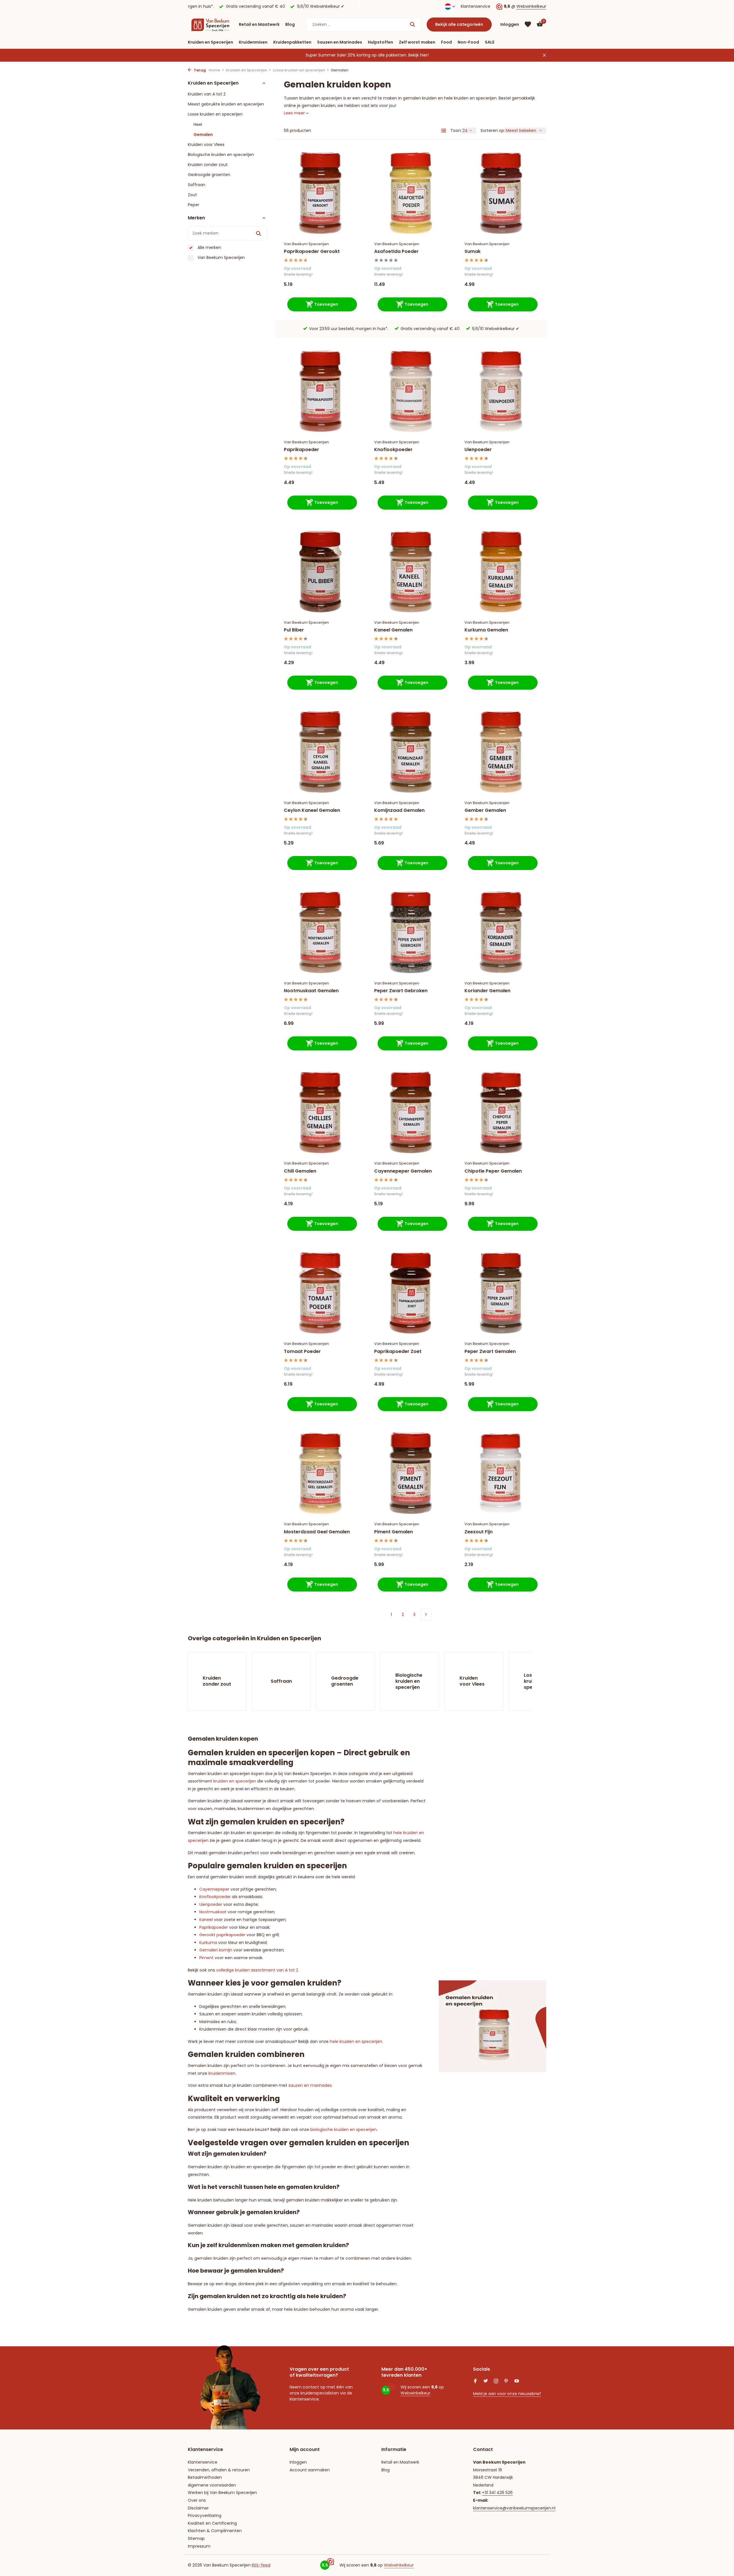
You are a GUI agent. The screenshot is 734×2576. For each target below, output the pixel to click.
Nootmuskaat (213, 1912)
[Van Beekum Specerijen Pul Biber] (320, 572)
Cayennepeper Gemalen (403, 1171)
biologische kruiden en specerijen (343, 2130)
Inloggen (298, 2462)
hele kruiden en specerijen (356, 2041)
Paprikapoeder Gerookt (312, 252)
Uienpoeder (478, 450)
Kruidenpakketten (292, 42)
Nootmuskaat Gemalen (311, 991)
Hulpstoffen (380, 42)
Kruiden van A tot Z (207, 94)
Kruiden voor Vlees (206, 145)
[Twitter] (486, 2382)
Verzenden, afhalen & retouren (219, 2470)
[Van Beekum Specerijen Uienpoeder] (501, 391)
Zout (192, 195)
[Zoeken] (412, 24)
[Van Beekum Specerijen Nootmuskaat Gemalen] (320, 932)
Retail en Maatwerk (259, 24)
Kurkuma (208, 1943)
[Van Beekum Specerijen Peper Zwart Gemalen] (501, 1293)
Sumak (473, 252)
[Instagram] (496, 2382)
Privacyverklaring (205, 2515)
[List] (444, 130)
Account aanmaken (310, 2470)
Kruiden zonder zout (208, 165)
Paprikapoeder (301, 450)
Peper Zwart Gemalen (490, 1352)
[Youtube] (517, 2382)
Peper (194, 205)
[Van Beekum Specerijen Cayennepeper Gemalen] (411, 1113)
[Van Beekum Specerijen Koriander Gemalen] (501, 932)
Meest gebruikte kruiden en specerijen (226, 104)
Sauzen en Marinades (340, 42)
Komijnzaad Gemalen (399, 811)
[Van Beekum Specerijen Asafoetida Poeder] (411, 193)
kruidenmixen (222, 2073)
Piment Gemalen (394, 1532)
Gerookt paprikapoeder (222, 1935)
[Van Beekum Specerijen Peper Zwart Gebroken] (411, 932)
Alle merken (209, 247)
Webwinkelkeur (531, 6)
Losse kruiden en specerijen (299, 70)
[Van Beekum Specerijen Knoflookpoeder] (411, 391)
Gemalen (203, 134)
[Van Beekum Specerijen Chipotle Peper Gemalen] (501, 1113)
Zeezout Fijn (479, 1532)
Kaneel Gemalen (393, 630)
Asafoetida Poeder (396, 252)
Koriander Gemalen (487, 991)
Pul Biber (294, 630)
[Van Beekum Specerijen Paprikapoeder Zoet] (411, 1293)
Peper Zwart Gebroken (401, 991)
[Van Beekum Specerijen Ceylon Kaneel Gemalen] (320, 752)
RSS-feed (261, 2565)
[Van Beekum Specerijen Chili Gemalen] (320, 1113)
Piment (206, 1958)
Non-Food (468, 42)
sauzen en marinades (310, 2085)
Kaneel (206, 1920)
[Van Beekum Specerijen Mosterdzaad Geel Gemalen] (320, 1473)
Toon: (456, 130)
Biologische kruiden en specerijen (221, 155)
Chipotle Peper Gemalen (493, 1171)
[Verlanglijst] (528, 24)
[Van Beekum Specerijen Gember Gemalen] (501, 752)
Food (446, 42)
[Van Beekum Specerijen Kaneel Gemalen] (411, 572)
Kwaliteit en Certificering (212, 2523)
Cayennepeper (214, 1889)
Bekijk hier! (418, 55)
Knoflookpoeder (393, 450)
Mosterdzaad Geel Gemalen (317, 1532)
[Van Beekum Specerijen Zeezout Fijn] (501, 1473)
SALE (490, 42)
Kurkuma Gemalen (486, 630)
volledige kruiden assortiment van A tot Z (257, 1970)
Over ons (197, 2500)
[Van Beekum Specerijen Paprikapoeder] (320, 391)
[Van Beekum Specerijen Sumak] (501, 193)
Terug (199, 70)
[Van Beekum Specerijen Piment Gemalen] (411, 1473)
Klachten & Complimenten (215, 2531)
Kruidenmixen (253, 42)
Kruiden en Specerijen (210, 42)
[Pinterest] (506, 2382)
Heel (198, 124)
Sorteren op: (493, 130)
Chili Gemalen (300, 1171)
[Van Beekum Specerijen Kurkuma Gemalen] (501, 572)
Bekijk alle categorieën (459, 24)
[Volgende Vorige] (426, 1614)
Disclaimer (198, 2508)
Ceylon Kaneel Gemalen (312, 811)
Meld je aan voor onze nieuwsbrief (507, 2394)
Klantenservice (476, 6)
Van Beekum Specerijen (221, 258)
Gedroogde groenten (209, 175)
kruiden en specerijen (235, 1781)
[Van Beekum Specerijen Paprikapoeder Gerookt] (320, 193)
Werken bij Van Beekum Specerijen (222, 2493)
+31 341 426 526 (497, 2493)
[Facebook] (475, 2382)
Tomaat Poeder (302, 1352)
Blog (290, 24)
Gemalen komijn (216, 1950)
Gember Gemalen (485, 811)
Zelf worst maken (417, 42)
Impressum (199, 2546)
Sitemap (196, 2538)
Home (214, 70)
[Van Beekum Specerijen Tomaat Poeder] (320, 1293)
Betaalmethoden (205, 2477)
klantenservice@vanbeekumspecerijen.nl (514, 2508)
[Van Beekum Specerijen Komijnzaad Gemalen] (411, 752)
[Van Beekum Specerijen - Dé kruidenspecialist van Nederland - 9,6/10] (210, 24)
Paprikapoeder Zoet (398, 1352)
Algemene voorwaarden (212, 2485)
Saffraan (197, 185)
